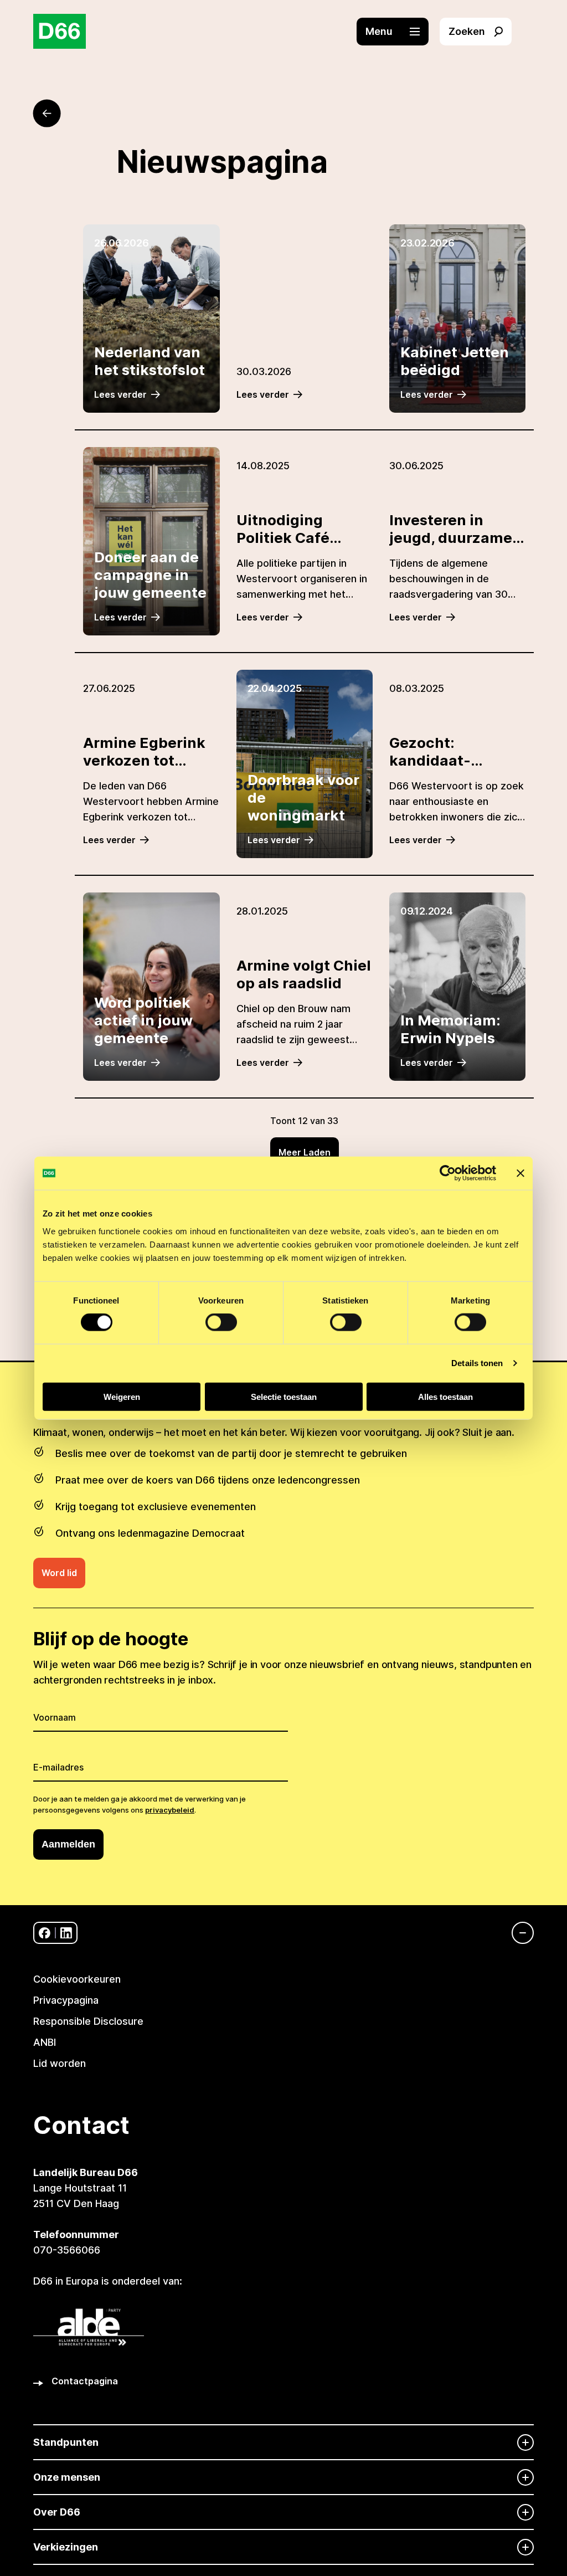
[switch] (221, 1322)
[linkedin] (66, 1933)
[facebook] (45, 1933)
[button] (398, 32)
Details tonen (477, 1363)
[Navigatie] (517, 1933)
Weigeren (122, 1396)
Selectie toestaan (284, 1396)
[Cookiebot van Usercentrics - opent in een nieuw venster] (448, 1173)
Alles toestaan (445, 1396)
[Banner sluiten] (520, 1173)
